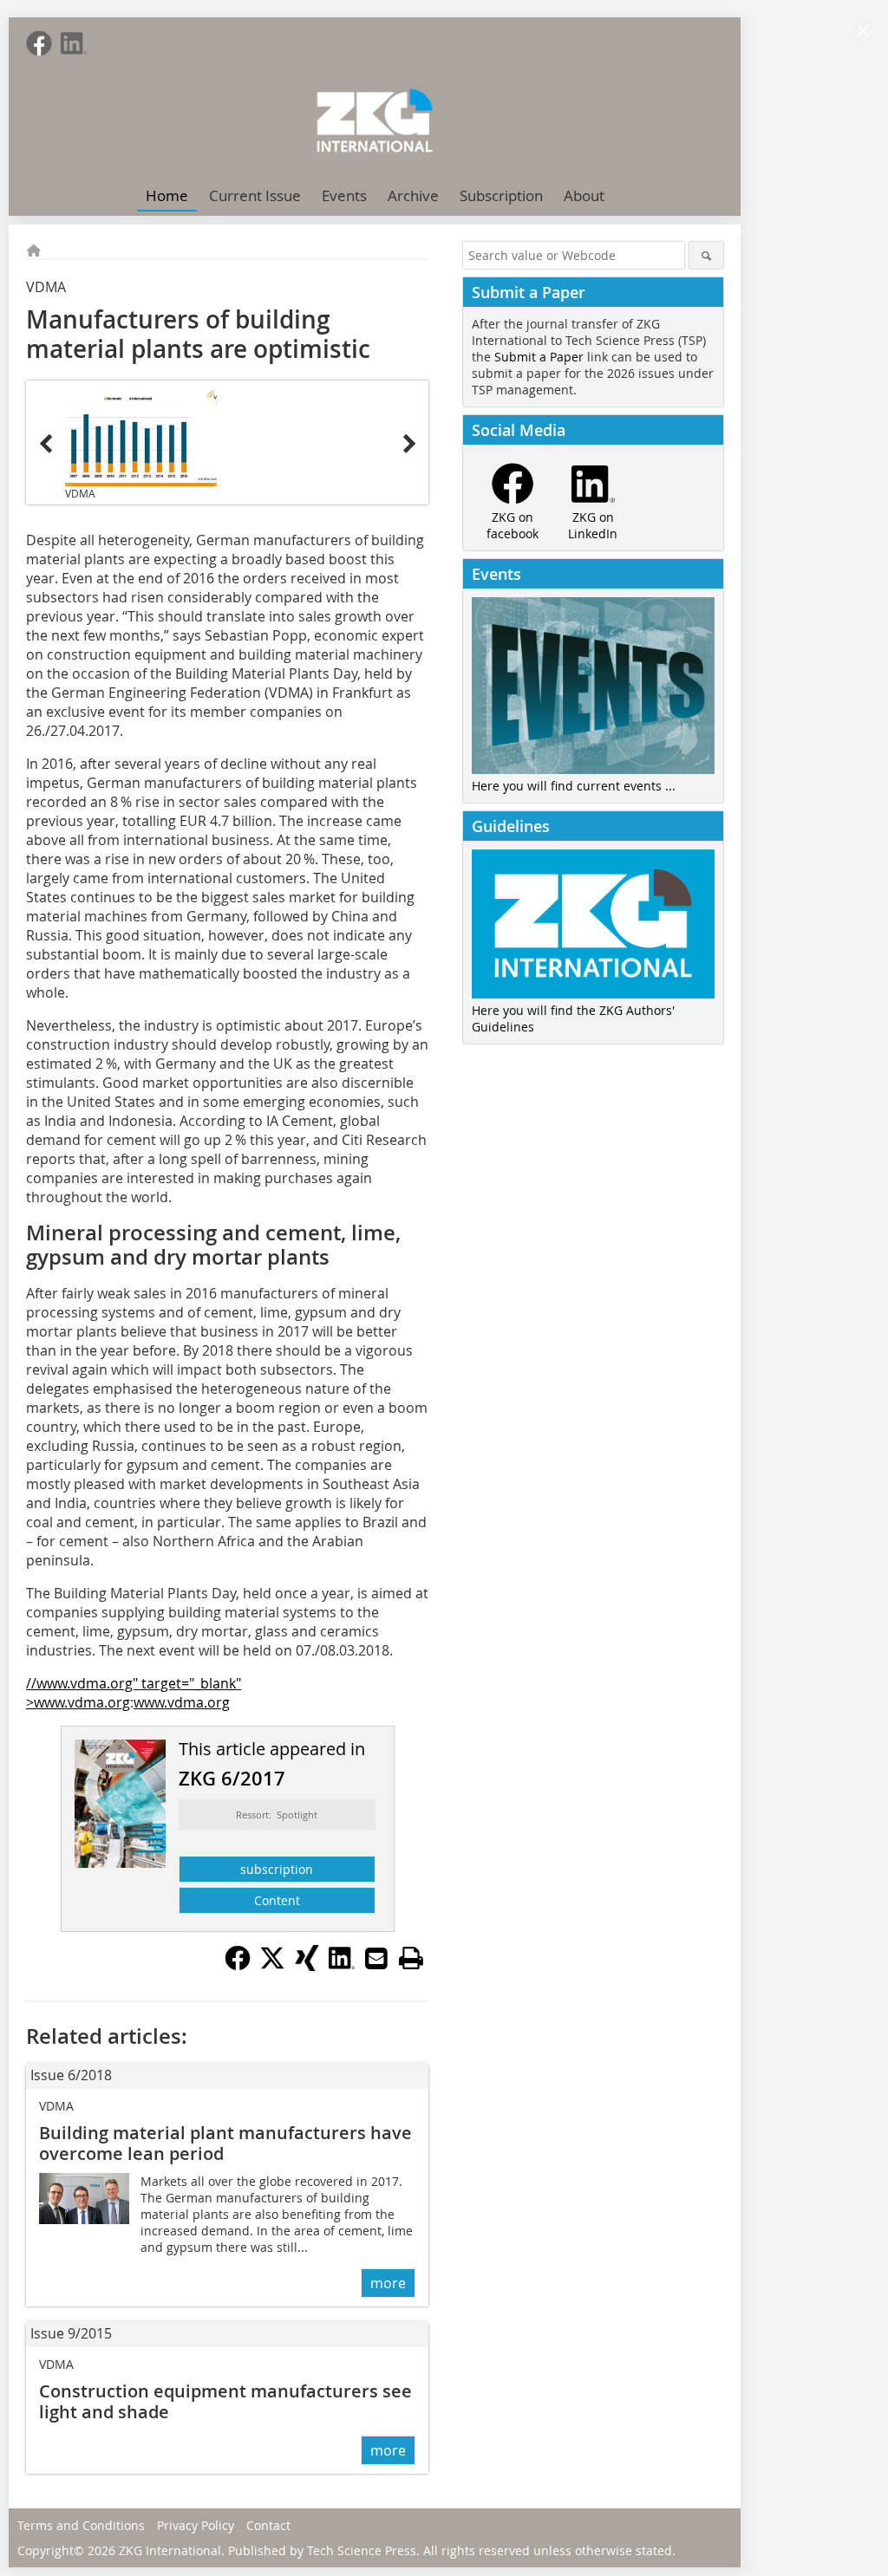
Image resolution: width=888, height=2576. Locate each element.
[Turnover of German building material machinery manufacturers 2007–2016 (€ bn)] (141, 435)
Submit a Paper (539, 357)
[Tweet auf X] (272, 1966)
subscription (277, 1869)
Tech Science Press (362, 2550)
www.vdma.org (182, 1702)
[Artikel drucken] (411, 1958)
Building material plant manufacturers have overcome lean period (225, 2143)
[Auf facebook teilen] (238, 1966)
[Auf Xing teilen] (307, 1966)
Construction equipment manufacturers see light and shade (225, 2401)
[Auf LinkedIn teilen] (342, 1966)
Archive (413, 195)
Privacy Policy (196, 2525)
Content (277, 1900)
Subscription (501, 195)
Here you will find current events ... (574, 786)
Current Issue (255, 195)
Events (344, 195)
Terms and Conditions (81, 2525)
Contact (268, 2525)
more (388, 2283)
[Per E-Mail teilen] (376, 1958)
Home (167, 195)
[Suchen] (706, 255)
